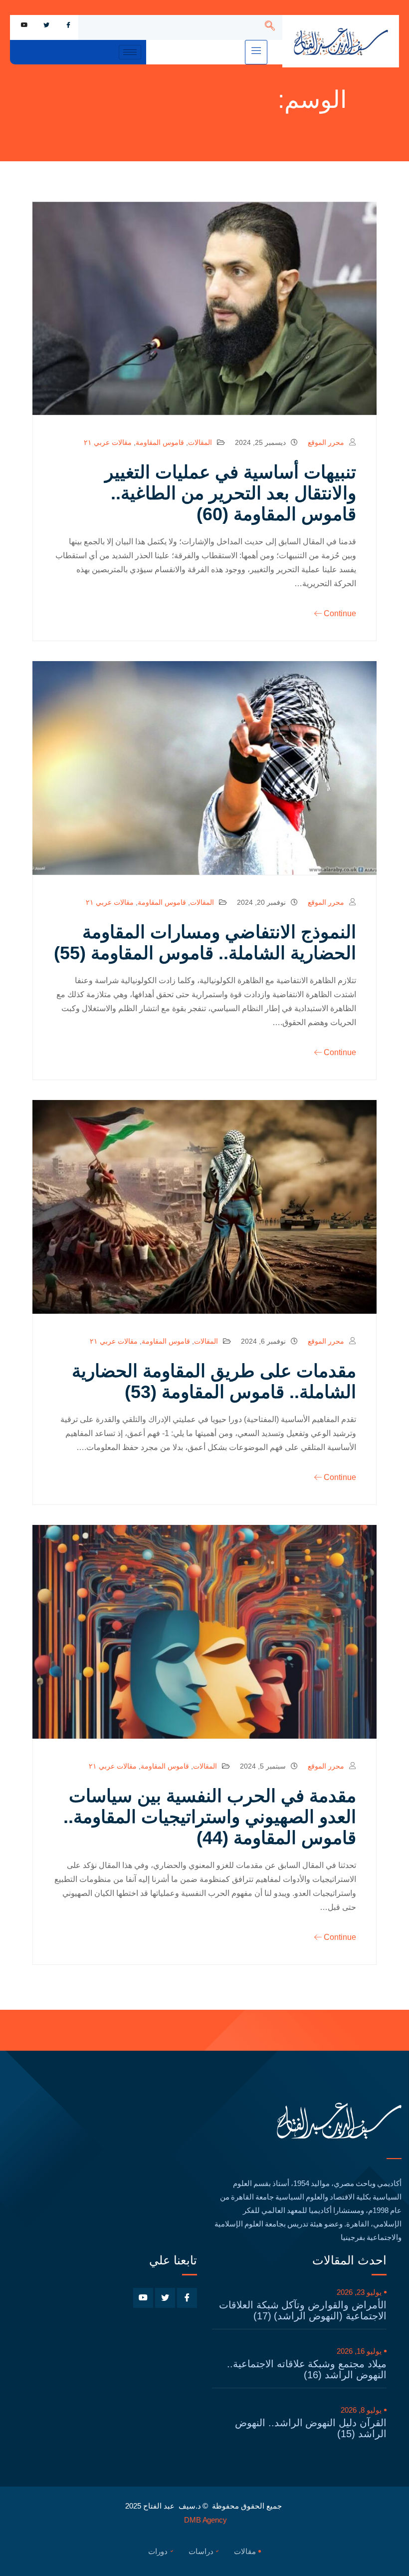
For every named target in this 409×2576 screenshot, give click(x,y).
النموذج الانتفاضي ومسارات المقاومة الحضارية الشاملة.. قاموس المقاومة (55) (205, 942)
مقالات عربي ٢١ (108, 442)
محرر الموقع (326, 442)
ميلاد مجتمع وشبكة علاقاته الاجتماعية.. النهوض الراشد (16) (307, 2369)
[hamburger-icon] (256, 52)
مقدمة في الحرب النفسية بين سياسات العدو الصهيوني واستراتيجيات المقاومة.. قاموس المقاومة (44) (210, 1817)
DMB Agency (205, 2520)
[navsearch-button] (270, 27)
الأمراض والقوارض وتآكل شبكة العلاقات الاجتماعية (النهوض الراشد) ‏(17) (303, 2310)
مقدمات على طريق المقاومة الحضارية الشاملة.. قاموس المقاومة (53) (214, 1381)
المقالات (200, 442)
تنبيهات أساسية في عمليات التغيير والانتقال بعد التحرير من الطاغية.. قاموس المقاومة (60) (230, 493)
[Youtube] (24, 25)
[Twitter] (46, 25)
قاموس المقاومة (160, 442)
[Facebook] (68, 25)
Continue (340, 613)
